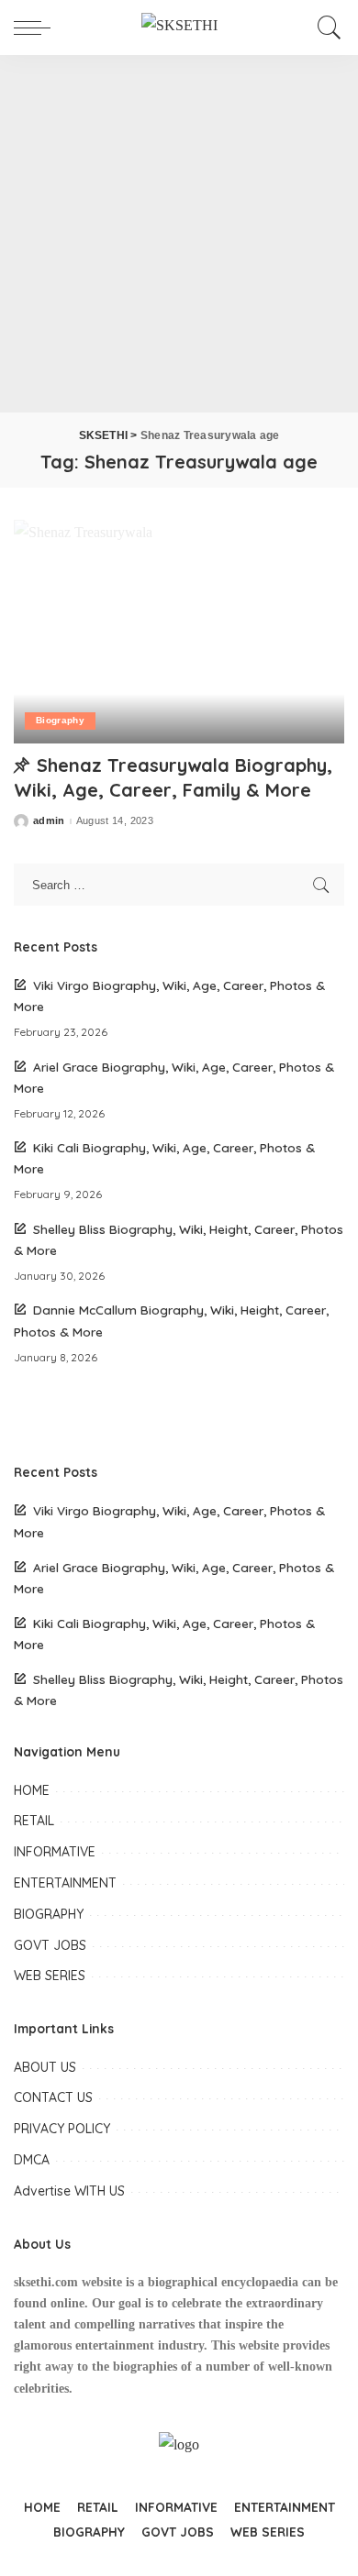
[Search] (326, 28)
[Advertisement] (179, 234)
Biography (60, 720)
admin (49, 821)
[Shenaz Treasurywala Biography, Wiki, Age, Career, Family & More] (179, 631)
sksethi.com (46, 2282)
